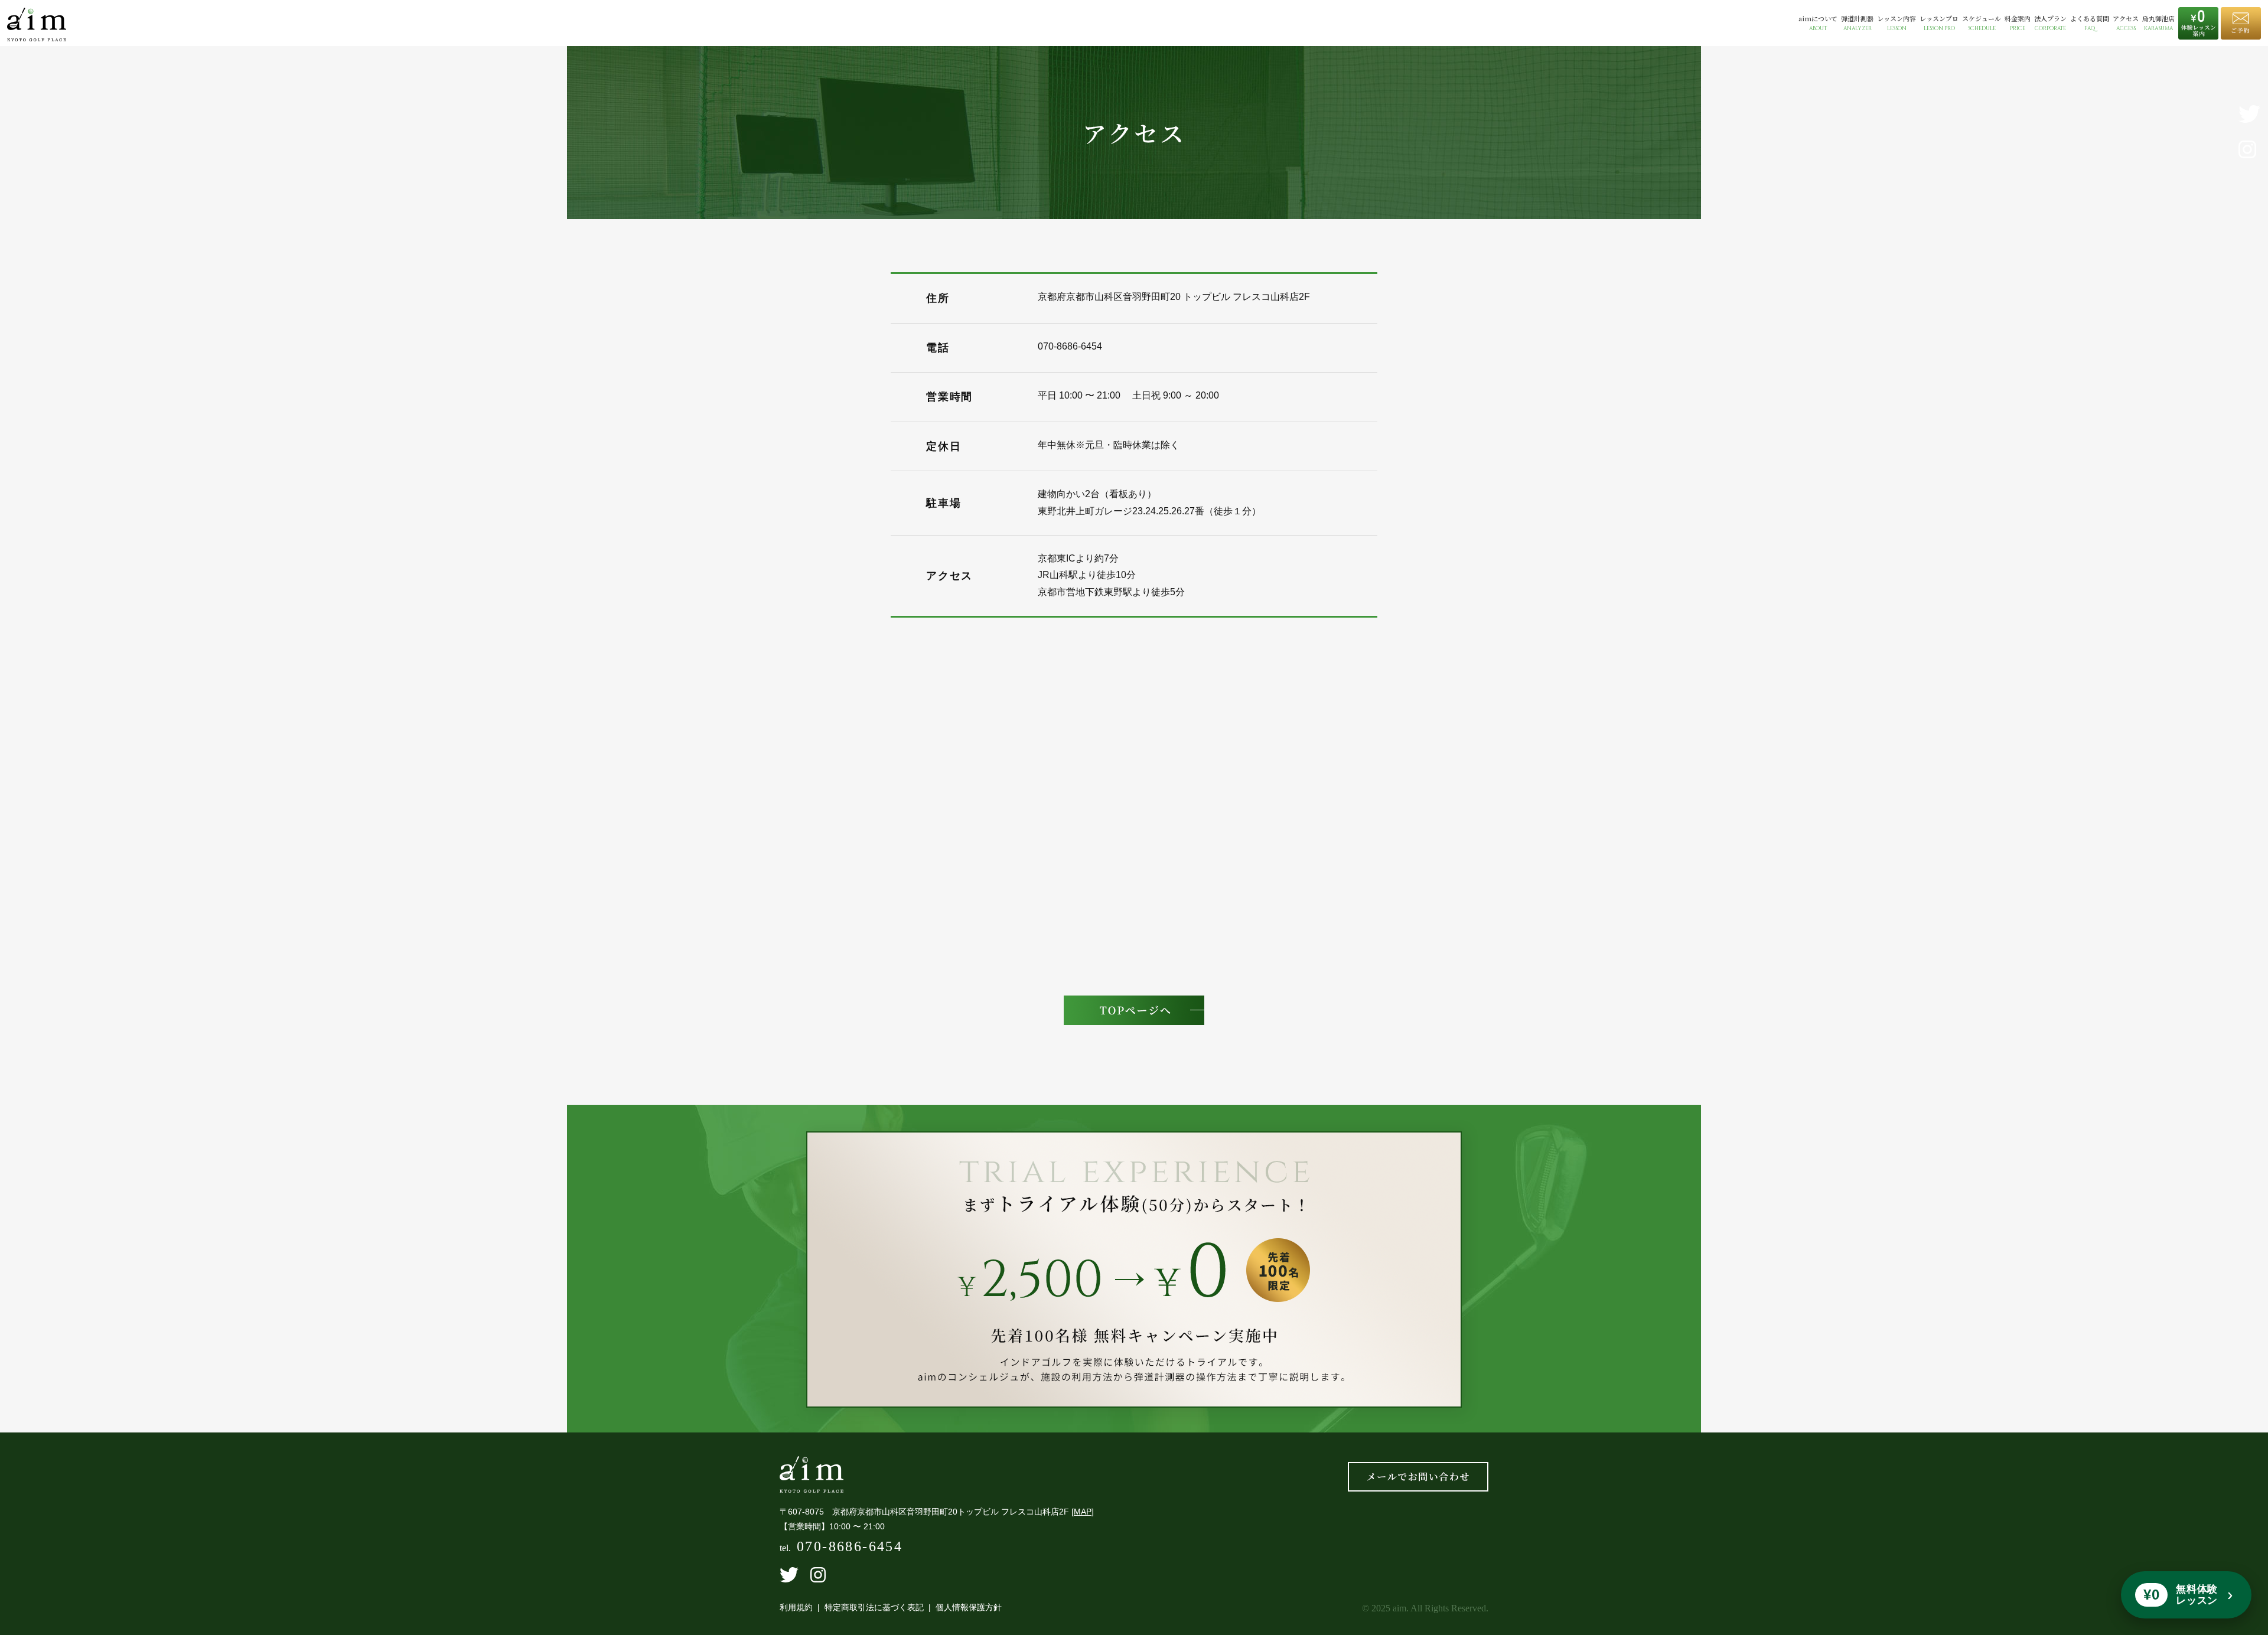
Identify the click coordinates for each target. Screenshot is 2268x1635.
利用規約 (796, 1607)
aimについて (1818, 23)
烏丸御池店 (2158, 23)
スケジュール (1982, 23)
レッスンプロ (1939, 23)
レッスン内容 (1896, 23)
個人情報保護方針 (969, 1607)
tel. (841, 1548)
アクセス (2126, 23)
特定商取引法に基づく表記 (874, 1607)
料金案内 (2018, 23)
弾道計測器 (1857, 23)
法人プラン (2050, 23)
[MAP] (1083, 1512)
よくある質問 (2090, 23)
